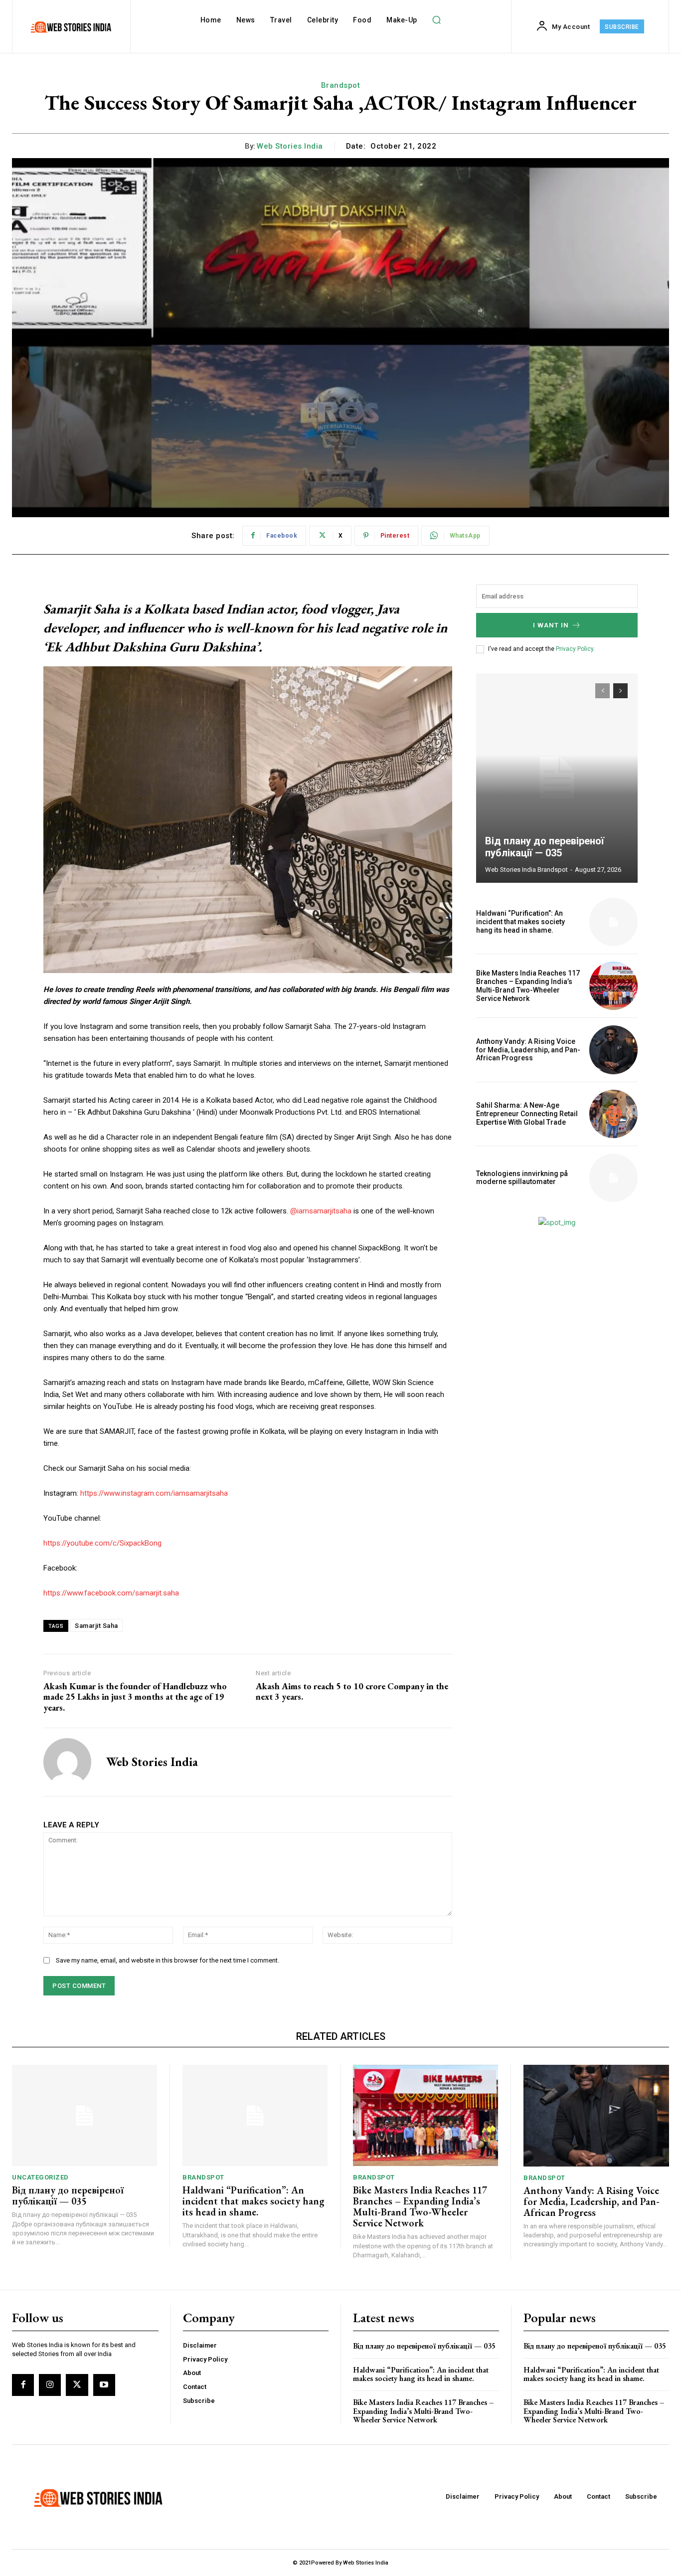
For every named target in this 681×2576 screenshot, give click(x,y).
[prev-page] (602, 691)
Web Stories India (290, 146)
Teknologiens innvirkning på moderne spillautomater (522, 1178)
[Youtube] (104, 2385)
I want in (551, 625)
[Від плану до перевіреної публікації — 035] (557, 778)
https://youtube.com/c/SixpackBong (102, 1543)
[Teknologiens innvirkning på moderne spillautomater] (613, 1178)
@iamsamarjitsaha (321, 1211)
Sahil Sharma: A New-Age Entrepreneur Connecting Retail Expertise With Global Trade (527, 1114)
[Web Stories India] (67, 1762)
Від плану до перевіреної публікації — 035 (545, 847)
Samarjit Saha (96, 1626)
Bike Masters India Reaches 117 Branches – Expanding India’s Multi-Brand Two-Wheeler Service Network (528, 986)
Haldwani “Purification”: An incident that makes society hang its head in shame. (520, 922)
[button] (437, 20)
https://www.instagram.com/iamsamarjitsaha (154, 1493)
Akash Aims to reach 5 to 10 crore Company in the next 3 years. (352, 1691)
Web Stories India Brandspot (526, 870)
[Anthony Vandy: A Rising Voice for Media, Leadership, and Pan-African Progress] (613, 1050)
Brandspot (341, 85)
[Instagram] (50, 2385)
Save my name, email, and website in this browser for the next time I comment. (168, 1960)
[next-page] (620, 691)
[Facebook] (23, 2385)
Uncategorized (40, 2177)
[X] (77, 2385)
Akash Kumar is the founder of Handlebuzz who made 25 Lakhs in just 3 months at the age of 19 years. (135, 1697)
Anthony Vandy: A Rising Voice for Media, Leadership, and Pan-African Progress (528, 1050)
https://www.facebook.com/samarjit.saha (111, 1593)
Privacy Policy (575, 649)
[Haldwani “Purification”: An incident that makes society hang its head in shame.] (613, 922)
